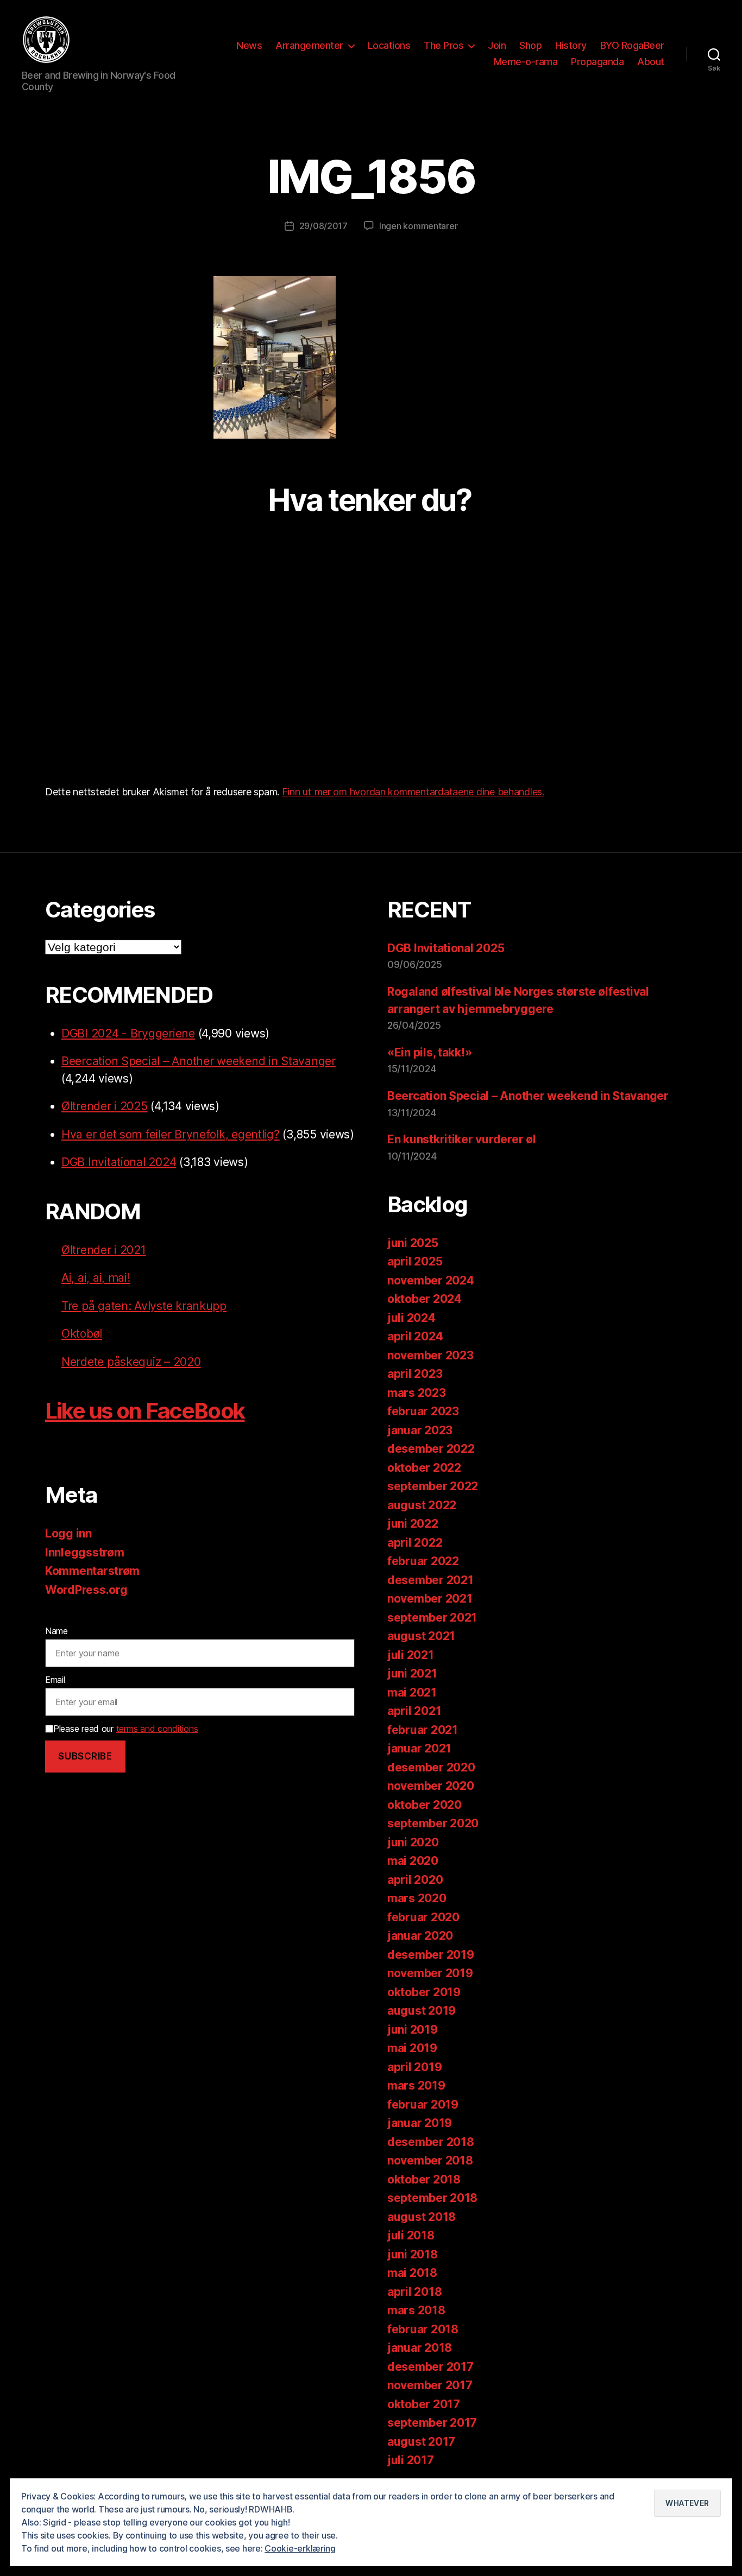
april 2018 (414, 2292)
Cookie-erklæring (300, 2548)
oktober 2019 (424, 1992)
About (651, 62)
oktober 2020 (425, 1805)
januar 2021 (419, 1748)
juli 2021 (411, 1655)
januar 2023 (420, 1430)
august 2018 (422, 2217)
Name (56, 1631)
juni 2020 (413, 1842)
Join (497, 45)
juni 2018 (413, 2254)
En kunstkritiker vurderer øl (461, 1139)
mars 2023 (417, 1393)
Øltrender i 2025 (105, 1106)
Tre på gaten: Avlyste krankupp (144, 1306)
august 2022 (422, 1505)
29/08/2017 (323, 226)
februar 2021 (423, 1730)
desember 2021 (430, 1580)
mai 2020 (413, 1861)
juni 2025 (413, 1243)
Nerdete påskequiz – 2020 (131, 1362)
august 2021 (421, 1636)
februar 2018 (423, 2329)
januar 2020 (420, 1936)
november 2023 (430, 1355)
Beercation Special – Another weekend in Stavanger (199, 1061)
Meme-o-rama (526, 62)
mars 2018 (416, 2310)
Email (55, 1680)
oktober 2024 (425, 1299)
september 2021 (432, 1618)
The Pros (444, 45)
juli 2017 (411, 2460)
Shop (530, 45)
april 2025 (415, 1261)
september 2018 (432, 2198)
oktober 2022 (424, 1468)
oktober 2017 (424, 2404)
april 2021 (414, 1711)
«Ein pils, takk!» (429, 1052)
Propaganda (597, 62)
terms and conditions (157, 1729)
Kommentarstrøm (92, 1571)
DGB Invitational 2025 (446, 948)
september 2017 (432, 2423)
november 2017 (430, 2385)
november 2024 (431, 1280)
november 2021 (430, 1599)
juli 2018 (411, 2235)
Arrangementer (309, 45)
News (249, 45)
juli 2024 (411, 1318)
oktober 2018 (424, 2179)
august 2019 (422, 2011)
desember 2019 (431, 1955)
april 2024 (415, 1336)
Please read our (125, 1729)
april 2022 (415, 1543)
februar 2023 (423, 1411)
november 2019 (430, 1973)
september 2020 (433, 1823)
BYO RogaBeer (632, 45)
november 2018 (430, 2160)
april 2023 (415, 1374)
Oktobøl (82, 1334)
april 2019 (414, 2067)
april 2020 (415, 1880)
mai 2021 (412, 1692)
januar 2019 (420, 2123)
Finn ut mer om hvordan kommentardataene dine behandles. (413, 792)
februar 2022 (423, 1561)
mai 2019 (412, 2048)
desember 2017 (430, 2367)
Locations (389, 45)
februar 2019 (423, 2105)
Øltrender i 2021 (104, 1250)
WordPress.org (86, 1590)
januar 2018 (420, 2348)
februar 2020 (423, 1917)
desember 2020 (431, 1767)
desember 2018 (431, 2142)
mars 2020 (417, 1898)
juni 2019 (413, 2030)
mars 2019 (416, 2086)
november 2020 (431, 1786)
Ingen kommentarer (418, 226)
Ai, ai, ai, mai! (96, 1278)
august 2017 (421, 2442)
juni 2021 (412, 1673)
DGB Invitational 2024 (119, 1162)
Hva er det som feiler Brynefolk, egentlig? (171, 1134)
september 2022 (433, 1486)
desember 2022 (431, 1449)
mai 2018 (412, 2273)
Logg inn (68, 1533)
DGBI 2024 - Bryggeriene (128, 1033)
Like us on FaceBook (145, 1411)
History (571, 45)
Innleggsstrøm (85, 1552)
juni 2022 (413, 1524)
